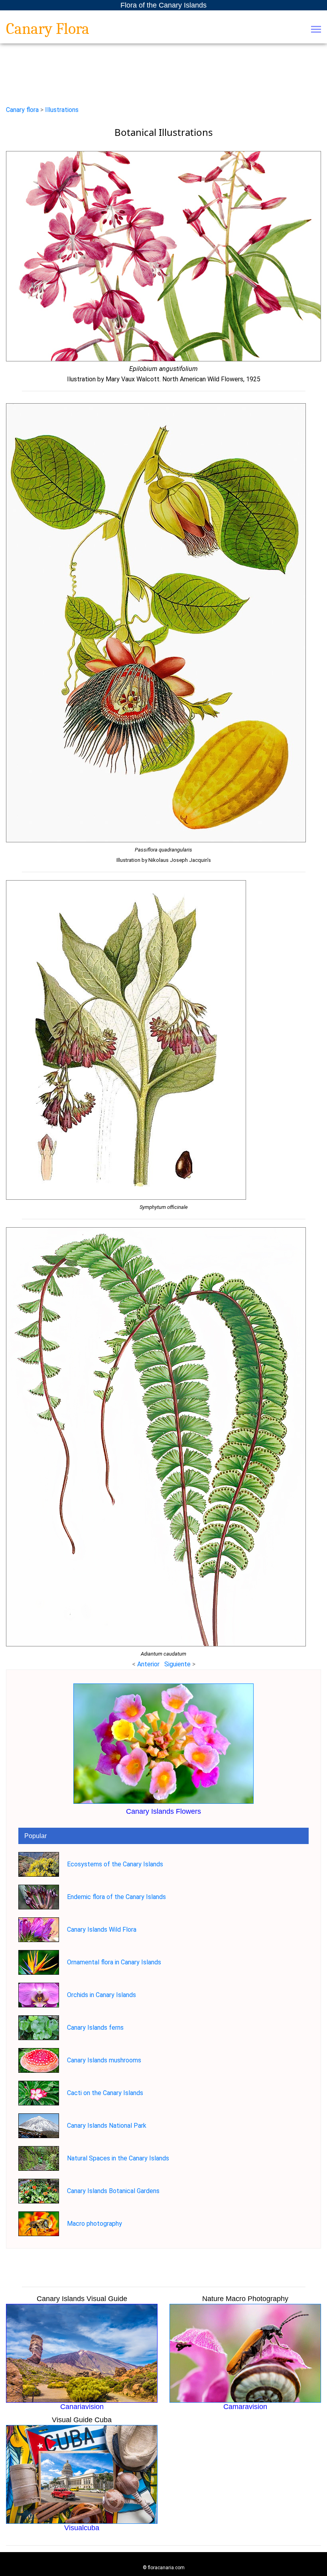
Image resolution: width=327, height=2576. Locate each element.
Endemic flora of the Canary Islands (116, 1897)
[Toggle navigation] (316, 30)
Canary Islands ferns (95, 2028)
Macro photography (95, 2224)
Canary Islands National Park (107, 2126)
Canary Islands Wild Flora (102, 1930)
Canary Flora (48, 29)
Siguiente (178, 1664)
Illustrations (62, 110)
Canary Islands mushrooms (104, 2060)
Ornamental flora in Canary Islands (114, 1962)
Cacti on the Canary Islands (105, 2093)
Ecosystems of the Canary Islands (115, 1864)
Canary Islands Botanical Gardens (113, 2191)
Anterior (148, 1664)
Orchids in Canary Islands (101, 1995)
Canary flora (22, 110)
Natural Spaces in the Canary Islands (118, 2158)
